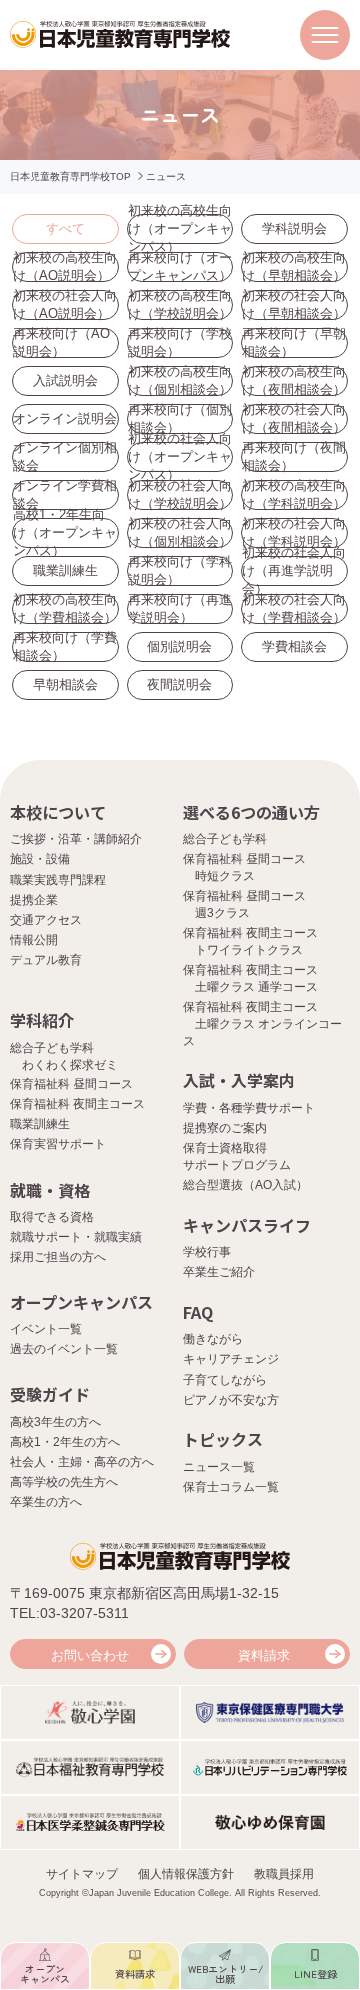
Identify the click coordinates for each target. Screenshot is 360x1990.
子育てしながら (225, 1380)
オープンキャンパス (81, 1302)
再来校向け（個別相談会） (180, 419)
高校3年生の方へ (55, 1422)
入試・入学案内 (239, 1080)
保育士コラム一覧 (231, 1487)
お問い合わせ (90, 1655)
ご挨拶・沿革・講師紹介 (76, 839)
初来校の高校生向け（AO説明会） (65, 267)
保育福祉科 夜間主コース (77, 1104)
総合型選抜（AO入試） (245, 1185)
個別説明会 (179, 646)
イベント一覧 (46, 1329)
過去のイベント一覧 (64, 1349)
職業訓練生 (65, 570)
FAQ (198, 1312)
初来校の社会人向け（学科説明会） (294, 533)
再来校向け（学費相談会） (65, 647)
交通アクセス (46, 920)
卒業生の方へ (46, 1502)
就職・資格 (50, 1190)
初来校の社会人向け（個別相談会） (180, 533)
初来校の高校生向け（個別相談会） (180, 381)
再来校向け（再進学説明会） (180, 609)
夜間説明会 (179, 684)
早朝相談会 (65, 684)
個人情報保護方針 (186, 1874)
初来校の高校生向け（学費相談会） (65, 609)
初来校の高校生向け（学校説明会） (180, 305)
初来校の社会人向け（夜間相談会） (294, 419)
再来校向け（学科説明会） (180, 571)
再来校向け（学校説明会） (180, 343)
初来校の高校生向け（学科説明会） (294, 495)
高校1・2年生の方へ (65, 1442)
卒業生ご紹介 (219, 1272)
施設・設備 (40, 859)
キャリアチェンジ (231, 1359)
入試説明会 (65, 380)
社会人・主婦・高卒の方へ (82, 1462)
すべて (65, 228)
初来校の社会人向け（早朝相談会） (294, 305)
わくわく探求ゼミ (70, 1065)
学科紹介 (42, 1020)
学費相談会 (294, 646)
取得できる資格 (52, 1217)
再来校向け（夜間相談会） (294, 457)
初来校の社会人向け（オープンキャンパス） (180, 457)
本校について (58, 812)
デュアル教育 (46, 960)
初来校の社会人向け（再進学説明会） (294, 571)
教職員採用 (284, 1874)
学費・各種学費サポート (249, 1108)
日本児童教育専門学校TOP (70, 176)
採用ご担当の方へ (58, 1257)
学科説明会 (294, 228)
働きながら (213, 1339)
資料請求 (264, 1655)
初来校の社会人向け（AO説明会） (65, 305)
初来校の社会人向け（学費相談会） (294, 609)
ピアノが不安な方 (231, 1400)
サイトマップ (82, 1874)
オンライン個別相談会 (65, 457)
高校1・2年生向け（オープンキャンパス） (65, 533)
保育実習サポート (58, 1144)
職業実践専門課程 (58, 880)
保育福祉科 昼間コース (71, 1084)
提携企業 (34, 900)
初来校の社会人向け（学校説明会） (180, 495)
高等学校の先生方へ (64, 1482)
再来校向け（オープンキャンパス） (180, 267)
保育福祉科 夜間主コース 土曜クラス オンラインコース (262, 1024)
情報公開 (34, 940)
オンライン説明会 (65, 418)
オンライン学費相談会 (65, 495)
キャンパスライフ (247, 1225)
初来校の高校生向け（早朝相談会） (294, 267)
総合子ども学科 (225, 839)
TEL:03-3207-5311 (69, 1613)
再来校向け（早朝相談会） (294, 343)
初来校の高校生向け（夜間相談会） (294, 381)
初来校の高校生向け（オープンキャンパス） (180, 229)
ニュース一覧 (219, 1467)
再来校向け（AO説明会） (61, 343)
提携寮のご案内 (225, 1128)
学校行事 (207, 1252)
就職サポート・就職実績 (76, 1237)
